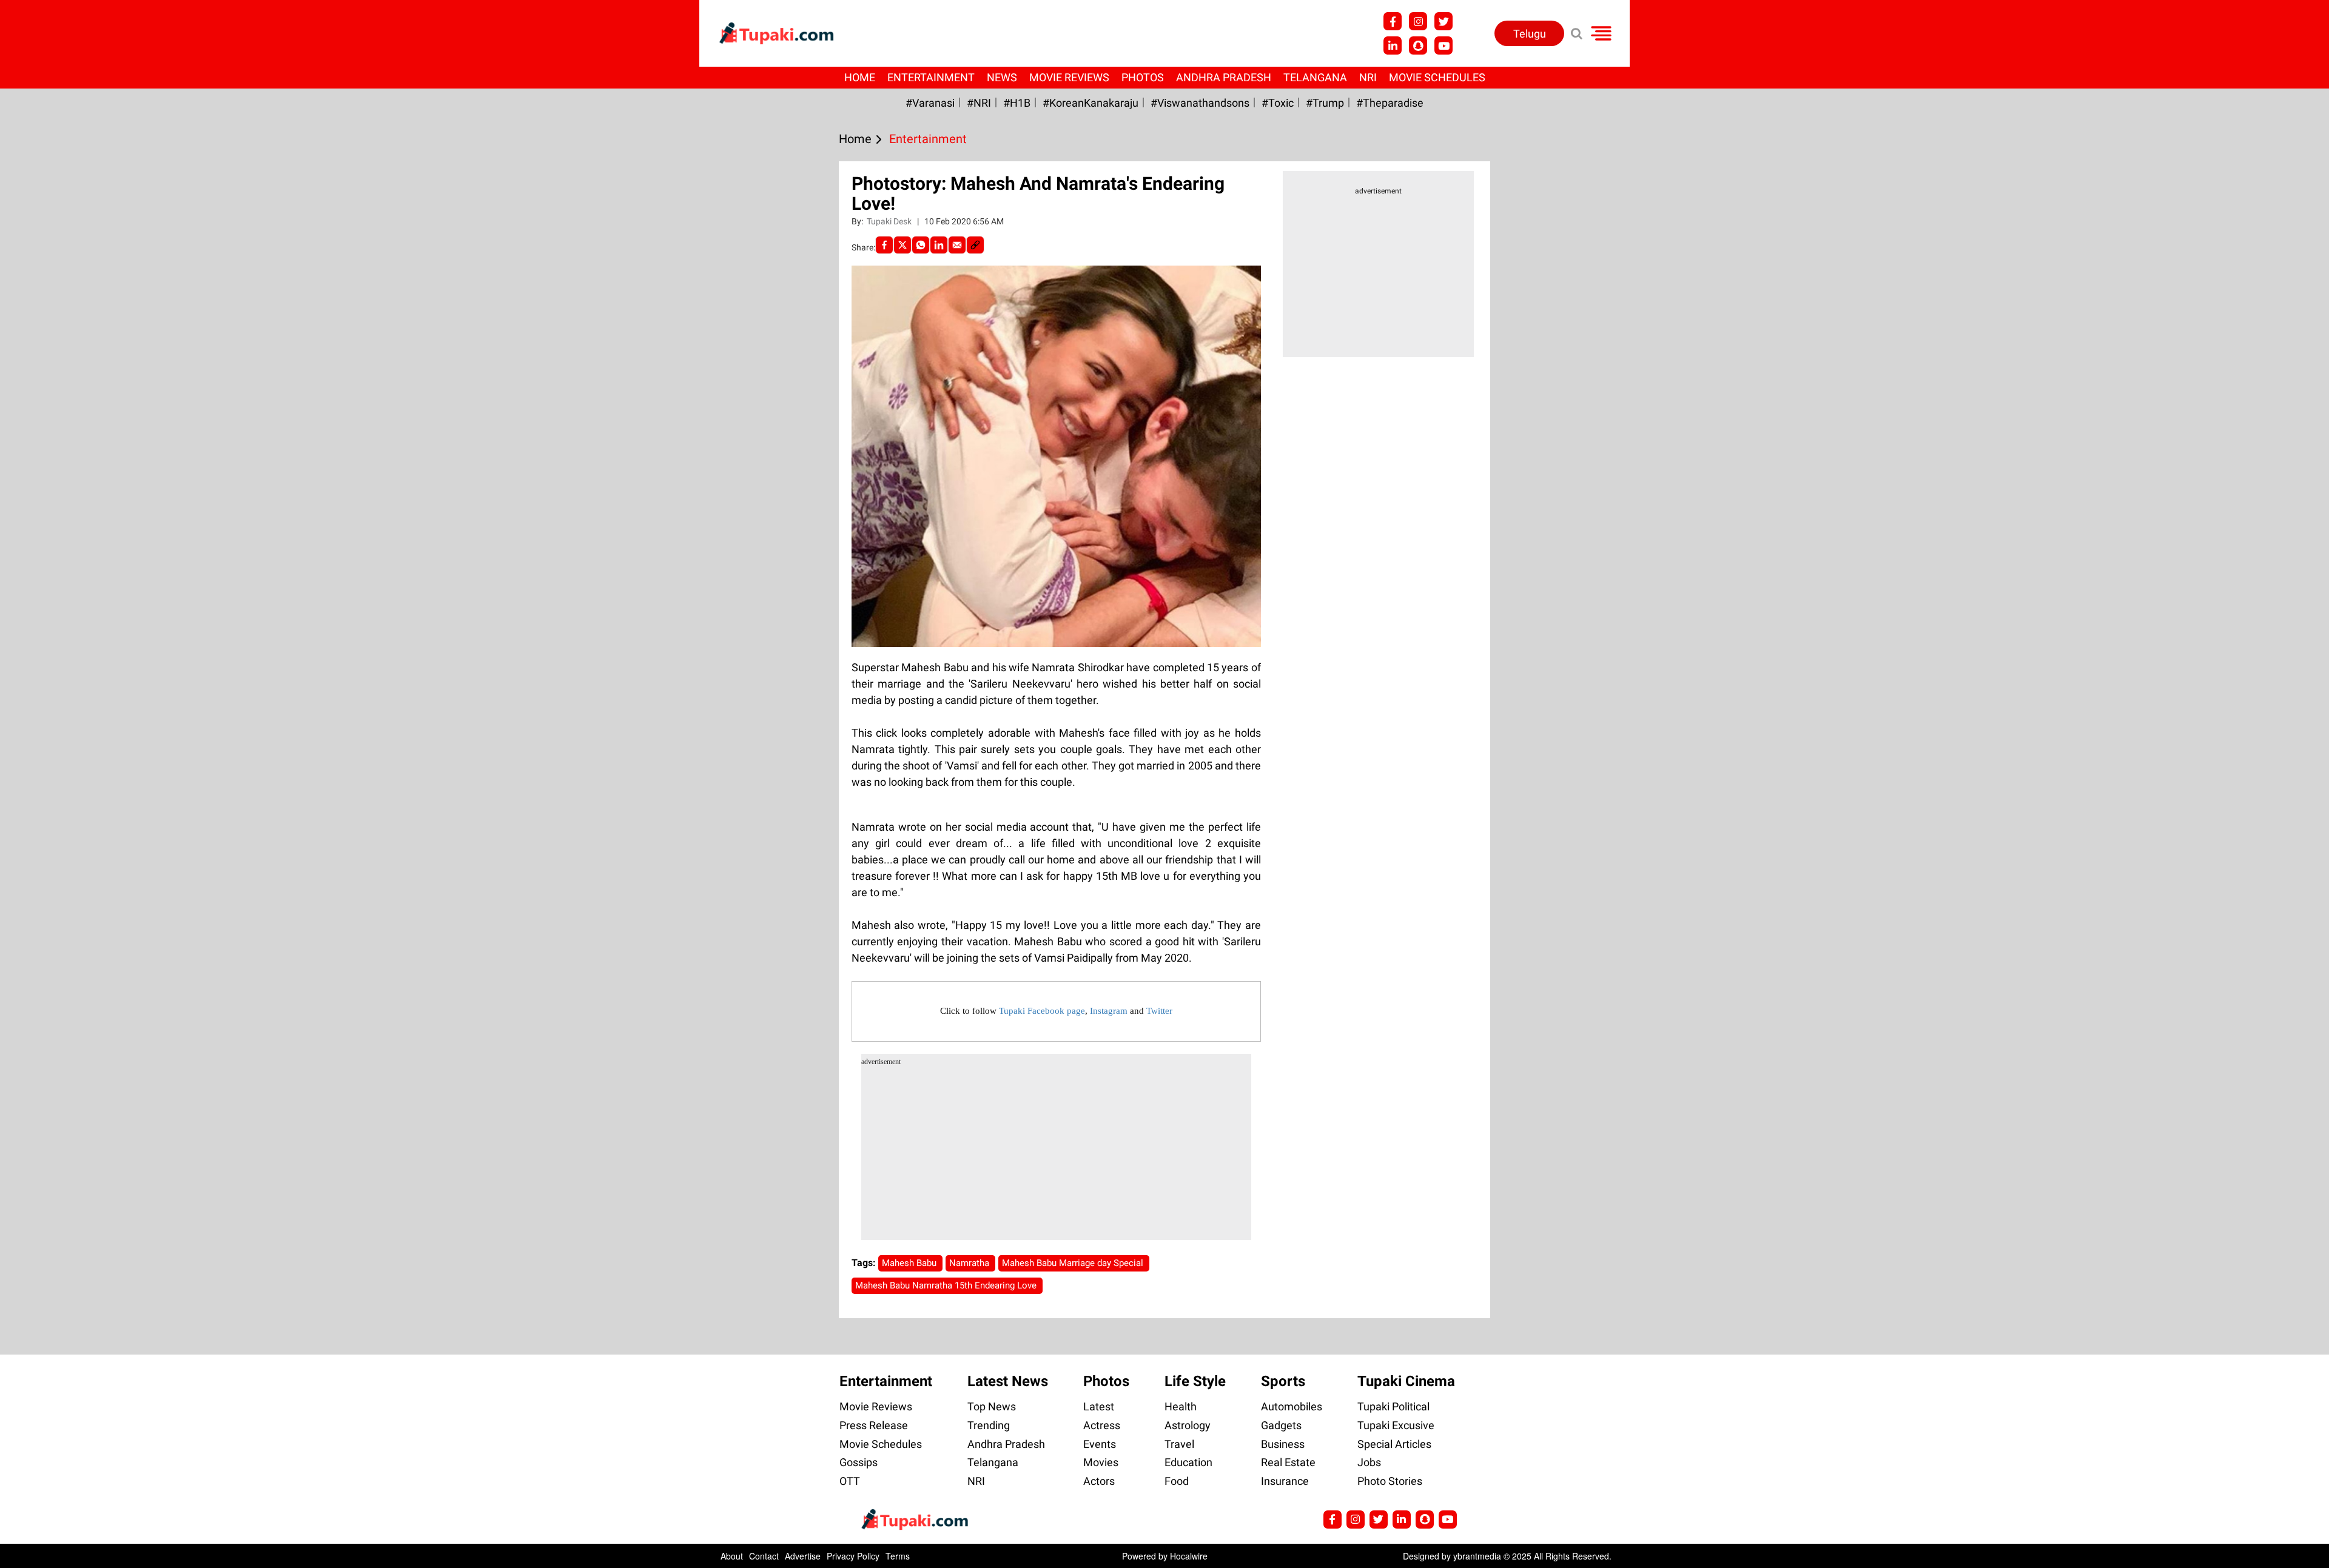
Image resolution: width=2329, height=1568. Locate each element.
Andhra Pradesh (1224, 77)
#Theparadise (1390, 103)
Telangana (1315, 77)
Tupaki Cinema (1406, 1381)
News (1002, 77)
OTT (850, 1481)
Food (1177, 1481)
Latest (1099, 1406)
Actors (1099, 1481)
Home (860, 77)
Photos (1143, 77)
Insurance (1285, 1481)
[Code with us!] (1418, 45)
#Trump (1325, 103)
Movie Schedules (1437, 77)
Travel (1179, 1444)
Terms (898, 1556)
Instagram (1109, 1011)
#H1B (1017, 103)
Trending (989, 1425)
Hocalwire (1189, 1556)
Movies (1101, 1462)
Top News (992, 1406)
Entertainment (931, 77)
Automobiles (1292, 1406)
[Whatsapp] (921, 245)
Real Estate (1288, 1462)
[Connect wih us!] (1393, 45)
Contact (764, 1556)
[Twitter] (902, 245)
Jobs (1369, 1462)
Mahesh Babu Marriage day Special (1074, 1263)
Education (1188, 1462)
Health (1181, 1406)
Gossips (859, 1462)
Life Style (1195, 1381)
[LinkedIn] (939, 245)
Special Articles (1394, 1444)
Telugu (1530, 34)
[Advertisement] (55, 495)
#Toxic (1278, 103)
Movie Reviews (1069, 77)
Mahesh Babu (910, 1263)
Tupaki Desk (890, 221)
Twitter (1159, 1011)
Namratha (970, 1263)
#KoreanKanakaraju (1091, 103)
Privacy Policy (853, 1556)
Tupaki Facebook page (1042, 1011)
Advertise (803, 1556)
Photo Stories (1390, 1481)
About (732, 1556)
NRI (1368, 77)
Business (1283, 1444)
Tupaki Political (1393, 1406)
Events (1100, 1444)
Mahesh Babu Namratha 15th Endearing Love (947, 1285)
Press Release (874, 1425)
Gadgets (1281, 1425)
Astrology (1188, 1425)
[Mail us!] (1443, 45)
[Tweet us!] (1418, 21)
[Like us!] (1393, 21)
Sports (1283, 1381)
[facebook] (884, 245)
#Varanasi (930, 103)
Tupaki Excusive (1396, 1425)
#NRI (979, 103)
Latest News (1008, 1381)
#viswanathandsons (1200, 103)
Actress (1102, 1425)
